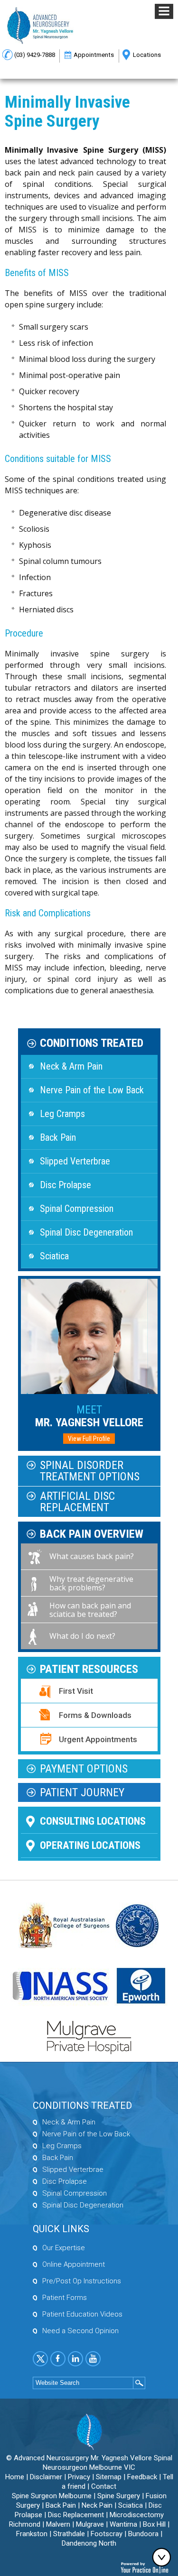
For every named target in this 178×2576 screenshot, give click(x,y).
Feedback (142, 2477)
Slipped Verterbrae (75, 1161)
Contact (104, 2486)
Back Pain (58, 1137)
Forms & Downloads (95, 1715)
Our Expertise (64, 2248)
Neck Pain (97, 2505)
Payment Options (84, 1769)
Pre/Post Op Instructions (82, 2281)
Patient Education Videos (82, 2314)
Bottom (164, 2557)
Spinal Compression (77, 1209)
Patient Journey (82, 1792)
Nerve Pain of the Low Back (92, 1090)
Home (15, 2477)
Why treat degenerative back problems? (91, 1583)
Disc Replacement (76, 2515)
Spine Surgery (119, 2496)
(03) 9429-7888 (35, 55)
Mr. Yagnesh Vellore (89, 1416)
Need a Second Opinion (80, 2331)
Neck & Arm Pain (71, 1066)
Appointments (94, 55)
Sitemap (109, 2477)
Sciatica (54, 1256)
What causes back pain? (92, 1556)
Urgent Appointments (98, 1739)
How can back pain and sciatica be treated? (90, 1610)
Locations (147, 55)
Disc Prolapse (66, 1185)
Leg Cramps (62, 1114)
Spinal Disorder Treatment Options (90, 1471)
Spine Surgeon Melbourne (52, 2496)
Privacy (79, 2477)
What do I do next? (82, 1636)
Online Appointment (74, 2264)
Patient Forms (65, 2298)
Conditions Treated (92, 1043)
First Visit (76, 1691)
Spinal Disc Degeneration (86, 1232)
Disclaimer (46, 2477)
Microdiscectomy (137, 2515)
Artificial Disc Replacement (77, 1502)
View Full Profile (89, 1439)
